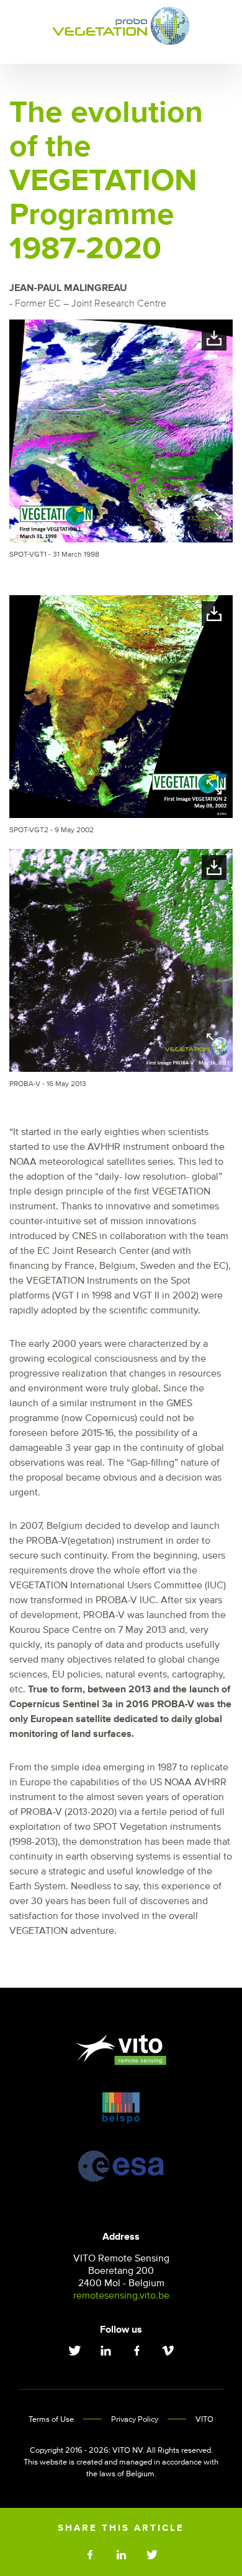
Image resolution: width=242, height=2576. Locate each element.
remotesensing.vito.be (121, 2295)
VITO (204, 2420)
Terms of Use (51, 2420)
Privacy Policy (135, 2420)
